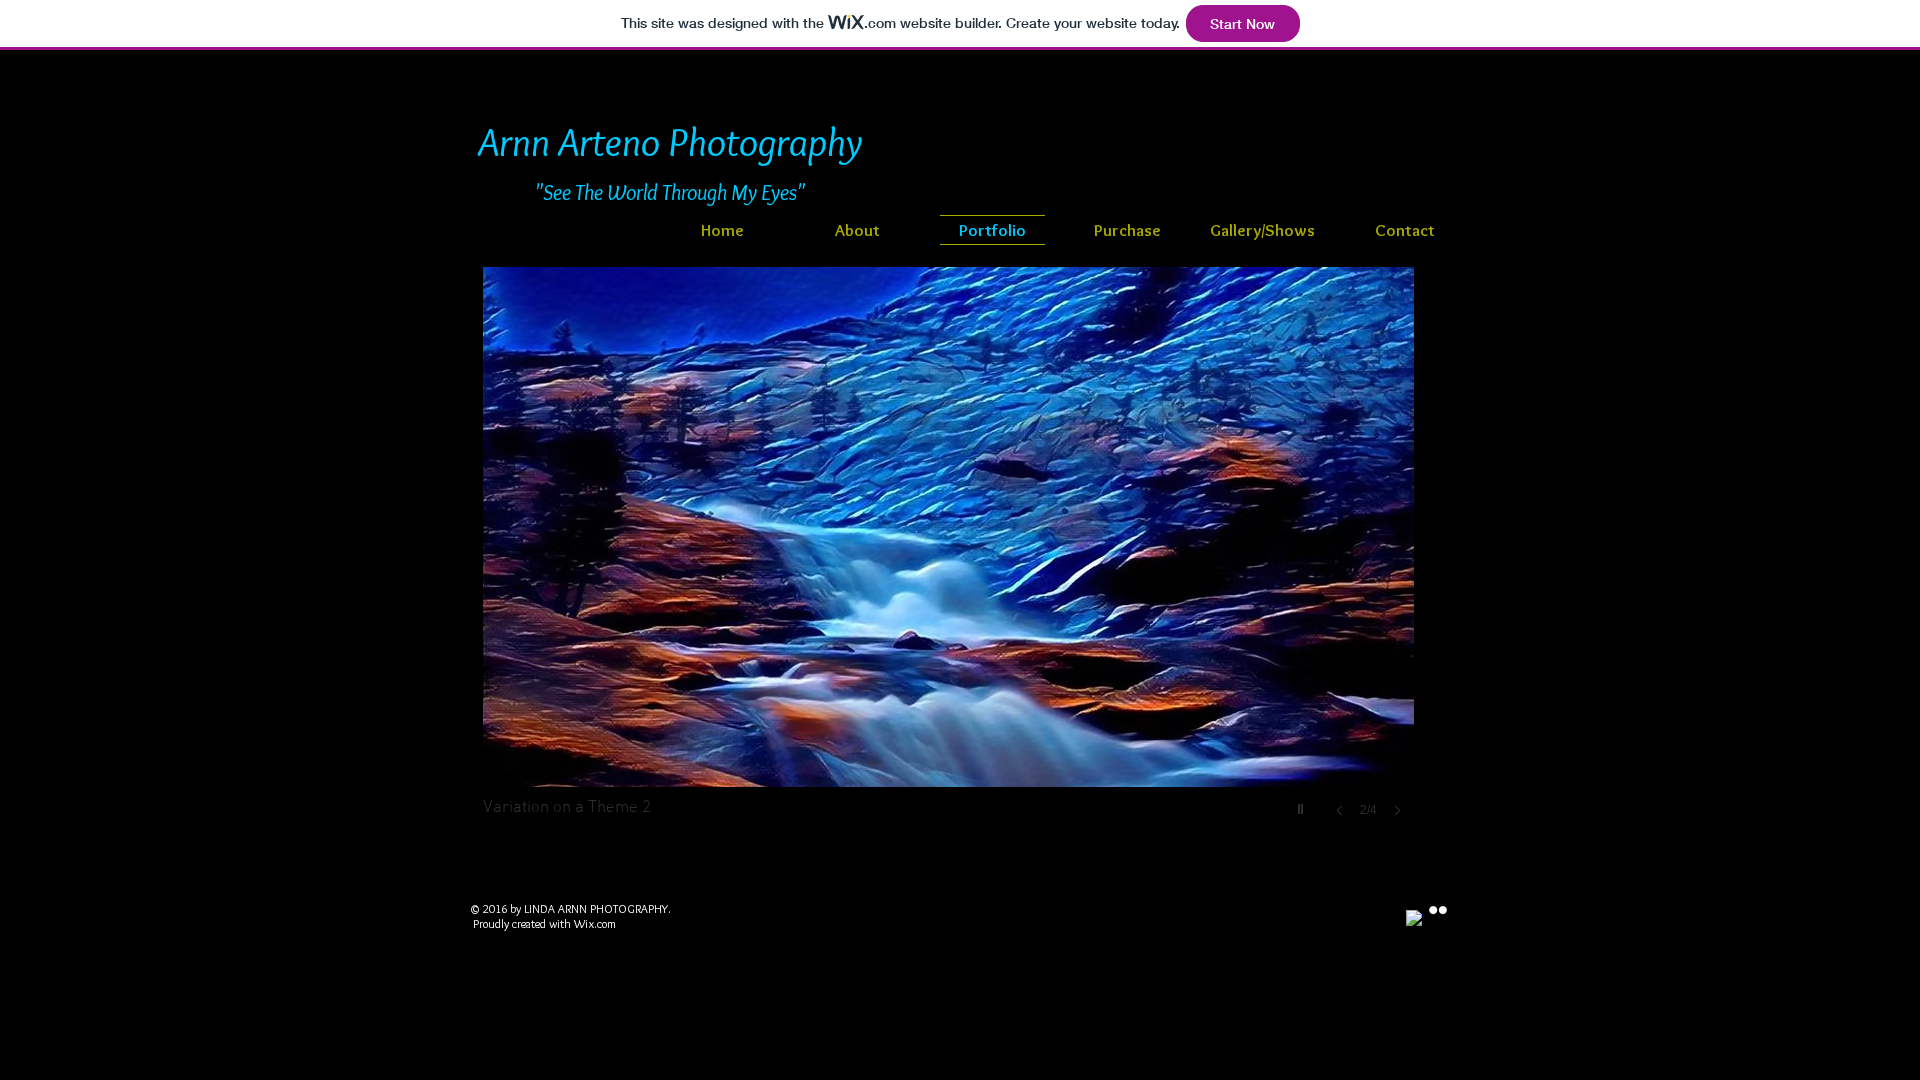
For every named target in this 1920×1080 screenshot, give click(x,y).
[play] (1303, 804)
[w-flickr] (1438, 910)
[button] (1092, 562)
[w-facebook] (1415, 919)
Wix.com (595, 923)
